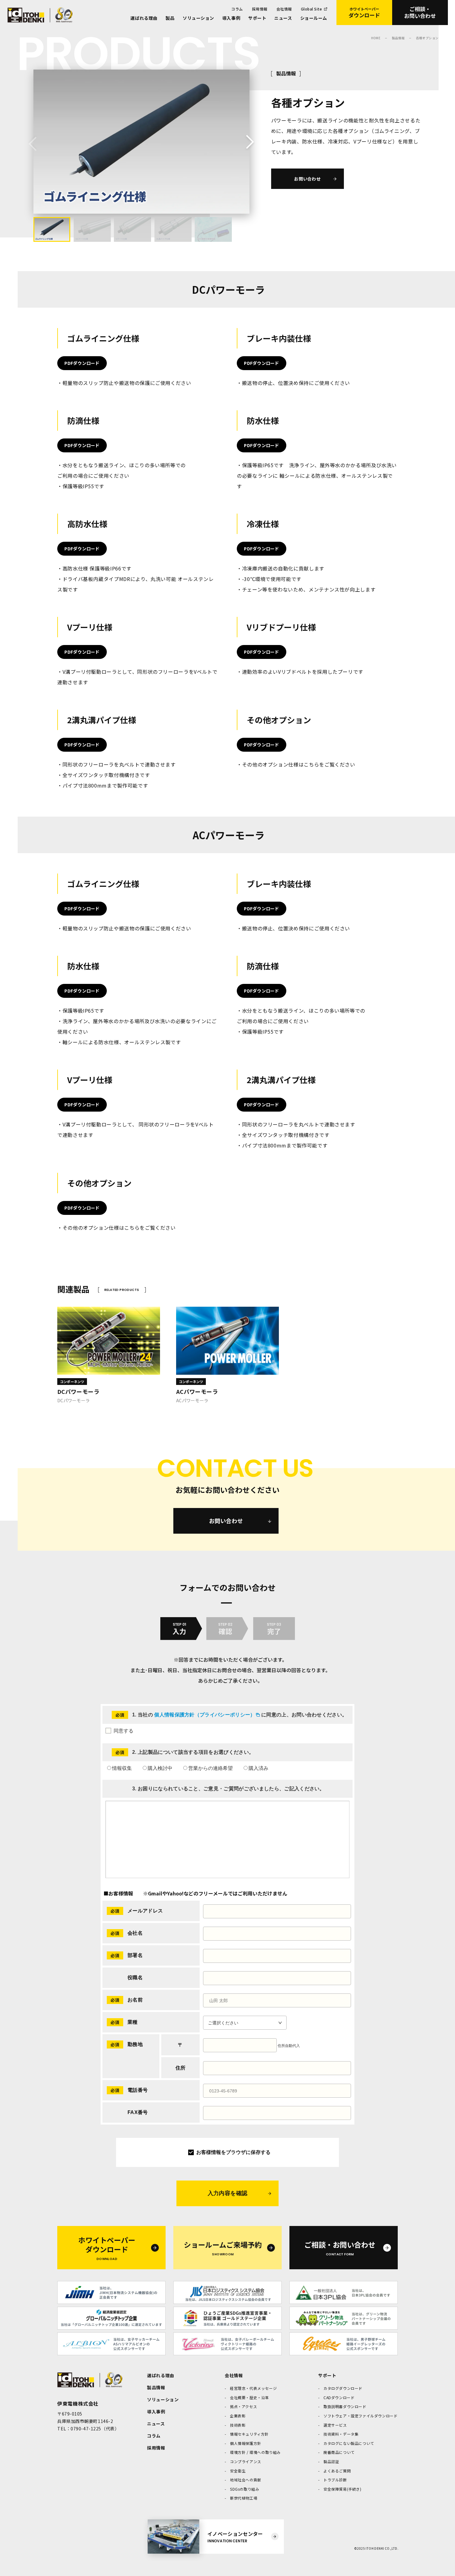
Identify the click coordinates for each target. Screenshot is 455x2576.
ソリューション (198, 18)
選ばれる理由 (144, 18)
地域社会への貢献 (246, 2480)
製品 (170, 18)
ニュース (283, 18)
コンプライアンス (246, 2461)
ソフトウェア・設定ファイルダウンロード (360, 2416)
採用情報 (260, 9)
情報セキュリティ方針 (249, 2434)
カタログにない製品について (349, 2443)
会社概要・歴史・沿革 (249, 2397)
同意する (123, 1731)
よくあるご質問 (337, 2471)
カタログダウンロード (343, 2388)
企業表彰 (238, 2416)
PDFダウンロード (82, 363)
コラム (237, 9)
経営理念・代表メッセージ (253, 2388)
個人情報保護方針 (246, 2443)
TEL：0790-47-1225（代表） (88, 2429)
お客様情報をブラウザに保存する (233, 2152)
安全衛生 (238, 2471)
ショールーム (314, 18)
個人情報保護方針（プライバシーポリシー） (205, 1715)
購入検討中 (160, 1768)
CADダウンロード (339, 2397)
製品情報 (398, 38)
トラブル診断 (335, 2480)
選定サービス (335, 2425)
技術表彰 (238, 2425)
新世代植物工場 (244, 2498)
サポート (257, 18)
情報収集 (122, 1768)
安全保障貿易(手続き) (342, 2489)
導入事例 (231, 18)
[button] (247, 143)
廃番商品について (339, 2452)
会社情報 (284, 9)
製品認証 (331, 2461)
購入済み (258, 1768)
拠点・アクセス (243, 2406)
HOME (376, 38)
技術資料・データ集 (341, 2434)
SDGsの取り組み (245, 2489)
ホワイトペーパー (364, 13)
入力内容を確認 (228, 2193)
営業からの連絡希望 (210, 1768)
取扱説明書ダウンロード (345, 2406)
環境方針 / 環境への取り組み (255, 2452)
